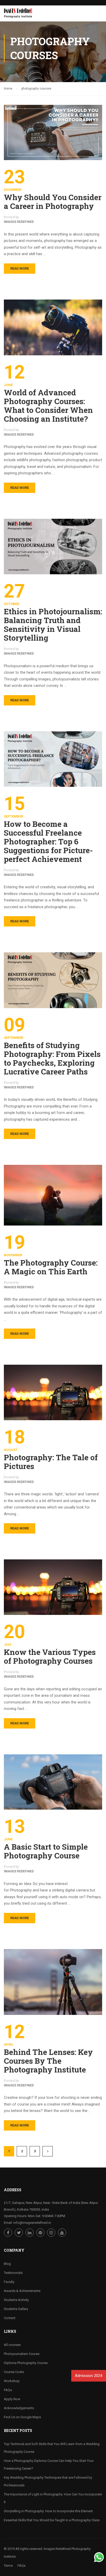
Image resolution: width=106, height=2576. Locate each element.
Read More (20, 268)
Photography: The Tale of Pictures (51, 1462)
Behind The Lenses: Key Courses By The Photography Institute (48, 2061)
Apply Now (12, 2399)
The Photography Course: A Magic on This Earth (51, 1267)
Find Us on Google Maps (22, 2417)
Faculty (9, 2282)
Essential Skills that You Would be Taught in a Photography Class (52, 2520)
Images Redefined (19, 222)
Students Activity (16, 2300)
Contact (10, 2318)
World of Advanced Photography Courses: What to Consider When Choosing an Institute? (48, 406)
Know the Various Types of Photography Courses (50, 1656)
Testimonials (13, 2273)
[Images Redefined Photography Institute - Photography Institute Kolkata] (19, 15)
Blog (7, 2264)
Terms (8, 2566)
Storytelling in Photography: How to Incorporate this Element (48, 2511)
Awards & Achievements (22, 2291)
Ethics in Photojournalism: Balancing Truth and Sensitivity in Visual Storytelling (53, 625)
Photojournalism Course (22, 2354)
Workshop (12, 2381)
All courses (12, 2345)
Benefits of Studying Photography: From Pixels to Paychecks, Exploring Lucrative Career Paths (52, 1058)
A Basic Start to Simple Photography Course (46, 1851)
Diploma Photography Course (26, 2363)
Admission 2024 (88, 2376)
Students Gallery (16, 2309)
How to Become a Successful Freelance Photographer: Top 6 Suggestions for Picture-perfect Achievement (48, 842)
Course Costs (14, 2372)
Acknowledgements (19, 2408)
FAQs (8, 2390)
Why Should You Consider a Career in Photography (53, 202)
